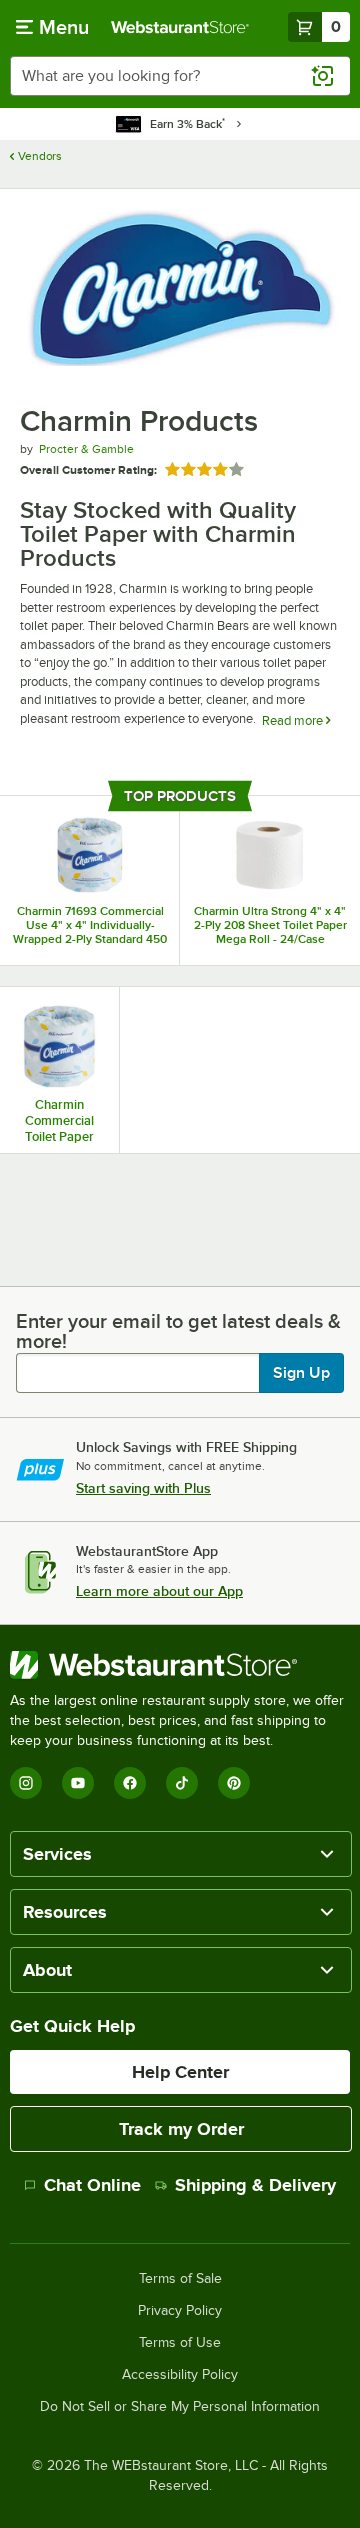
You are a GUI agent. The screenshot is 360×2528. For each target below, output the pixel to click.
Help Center (180, 2072)
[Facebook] (130, 1783)
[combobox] (180, 76)
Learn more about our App (159, 1591)
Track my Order (181, 2129)
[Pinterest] (234, 1783)
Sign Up (301, 1373)
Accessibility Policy (180, 2375)
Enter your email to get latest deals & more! (178, 1331)
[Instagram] (26, 1783)
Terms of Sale (180, 2279)
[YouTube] (78, 1783)
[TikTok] (182, 1783)
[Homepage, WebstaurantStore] (180, 27)
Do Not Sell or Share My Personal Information (180, 2407)
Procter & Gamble (86, 449)
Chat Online (92, 2185)
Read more (294, 720)
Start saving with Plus (143, 1488)
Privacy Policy (180, 2311)
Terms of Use (180, 2343)
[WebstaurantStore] (180, 1665)
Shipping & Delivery (255, 2185)
